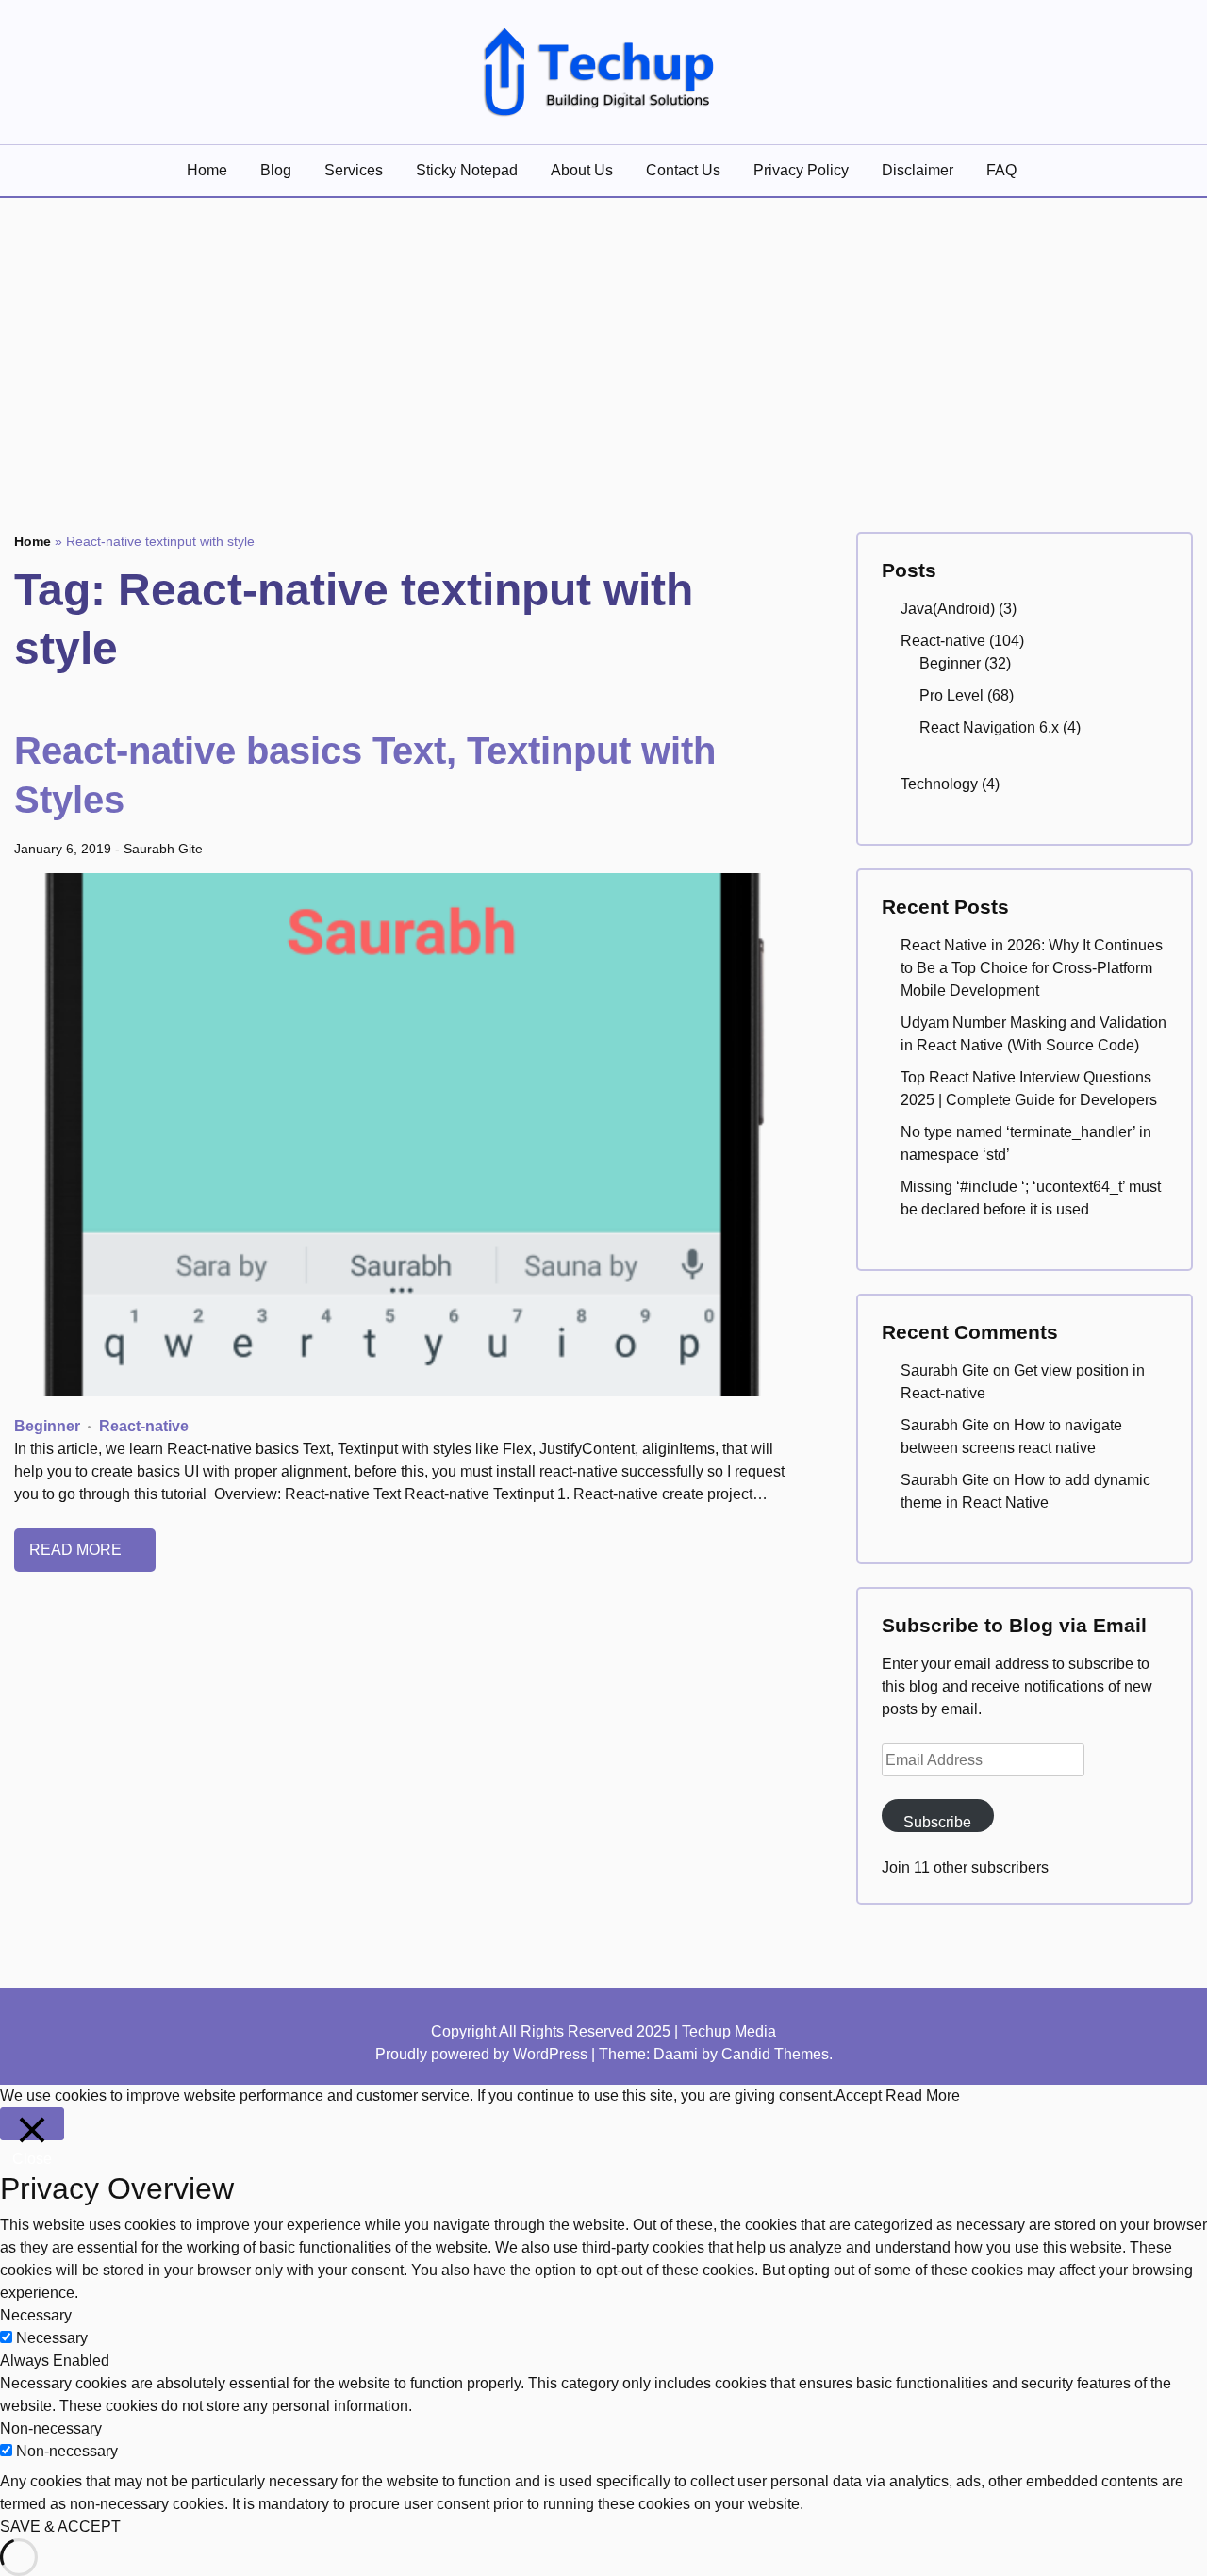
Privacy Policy (801, 170)
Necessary (52, 2338)
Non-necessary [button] (51, 2428)
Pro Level (951, 695)
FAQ (1001, 170)
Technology (939, 784)
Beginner (47, 1426)
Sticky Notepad (467, 170)
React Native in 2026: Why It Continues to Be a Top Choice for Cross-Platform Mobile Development (1032, 968)
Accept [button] (859, 2096)
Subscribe (937, 1822)
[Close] (32, 2124)
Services (354, 170)
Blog (276, 170)
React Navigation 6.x (989, 727)
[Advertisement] (603, 339)
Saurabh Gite (163, 849)
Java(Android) (948, 609)
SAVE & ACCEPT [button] (60, 2526)
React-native (144, 1426)
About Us (582, 170)
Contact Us (683, 170)
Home (207, 170)
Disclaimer (918, 170)
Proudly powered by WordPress (483, 2054)
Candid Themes (775, 2054)
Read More (77, 1550)
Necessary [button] (36, 2315)
